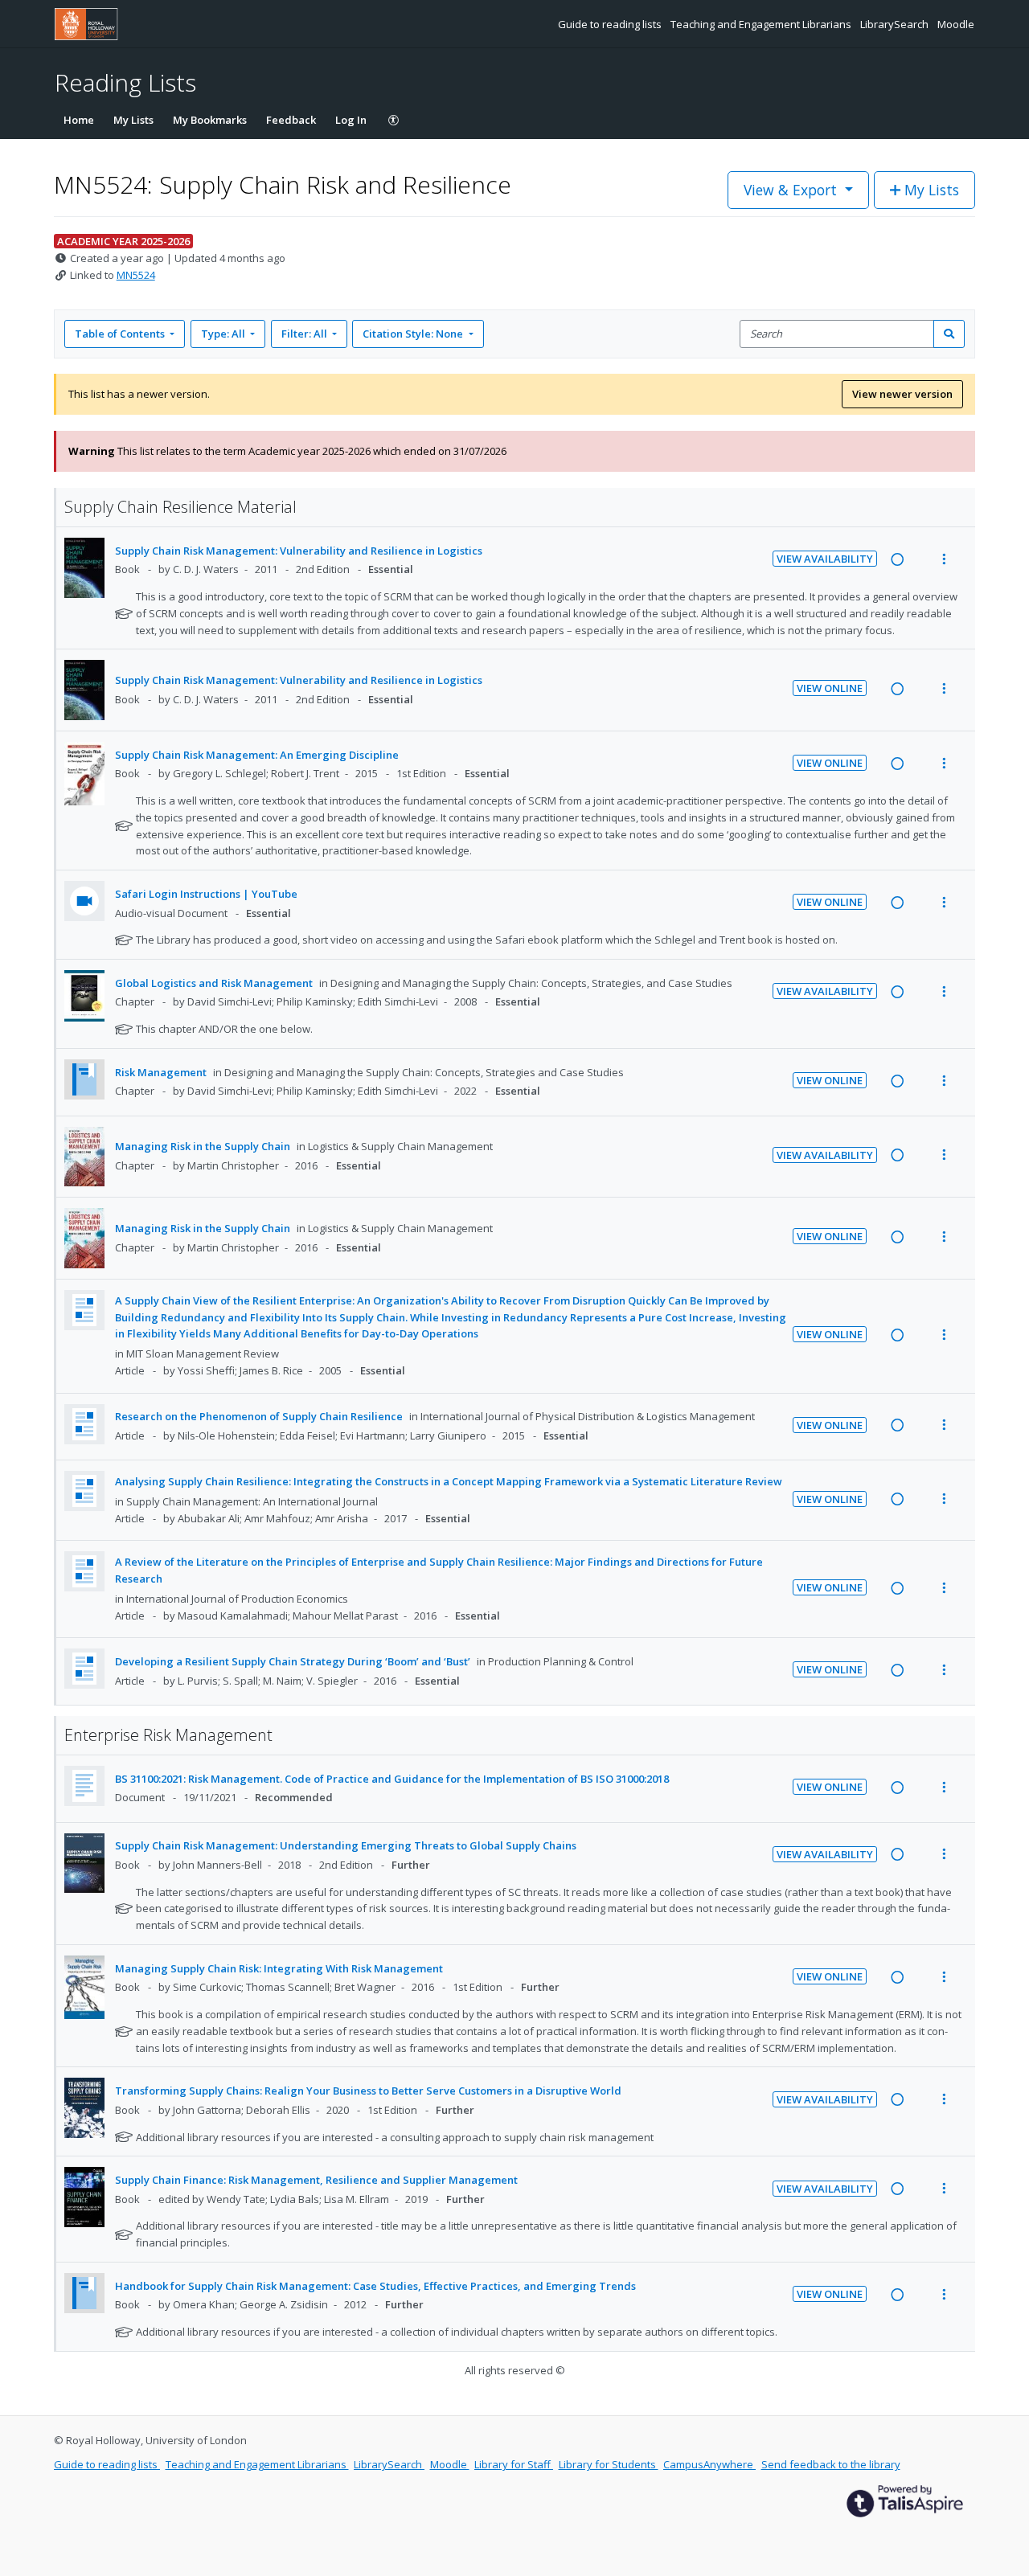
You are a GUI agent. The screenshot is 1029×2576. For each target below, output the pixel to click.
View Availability (825, 559)
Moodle (956, 24)
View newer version (902, 394)
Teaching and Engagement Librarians (762, 24)
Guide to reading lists (611, 24)
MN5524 (136, 275)
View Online (830, 688)
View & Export (790, 190)
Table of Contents (120, 334)
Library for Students (609, 2464)
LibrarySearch (896, 24)
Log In (351, 120)
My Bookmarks (210, 120)
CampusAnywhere (709, 2464)
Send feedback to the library (831, 2464)
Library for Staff (514, 2464)
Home (79, 120)
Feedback (291, 120)
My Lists (133, 120)
